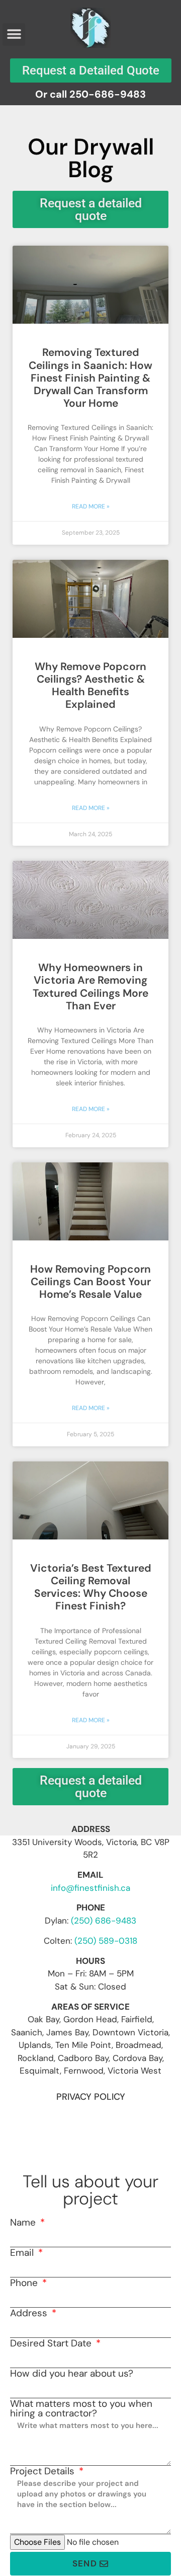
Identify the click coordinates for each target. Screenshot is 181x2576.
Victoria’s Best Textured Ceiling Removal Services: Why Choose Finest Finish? (91, 1587)
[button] (14, 34)
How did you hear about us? (72, 2373)
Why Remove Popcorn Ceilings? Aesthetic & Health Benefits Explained (90, 686)
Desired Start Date (52, 2343)
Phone (25, 2283)
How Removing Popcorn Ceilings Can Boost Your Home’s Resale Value (90, 1282)
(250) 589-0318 (106, 1941)
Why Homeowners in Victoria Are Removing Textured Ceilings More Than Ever (90, 987)
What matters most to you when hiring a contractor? (81, 2408)
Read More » (91, 506)
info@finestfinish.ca (90, 1888)
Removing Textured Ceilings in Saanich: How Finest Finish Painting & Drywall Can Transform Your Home (90, 378)
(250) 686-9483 (104, 1921)
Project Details (43, 2471)
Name (24, 2222)
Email (23, 2253)
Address (30, 2313)
